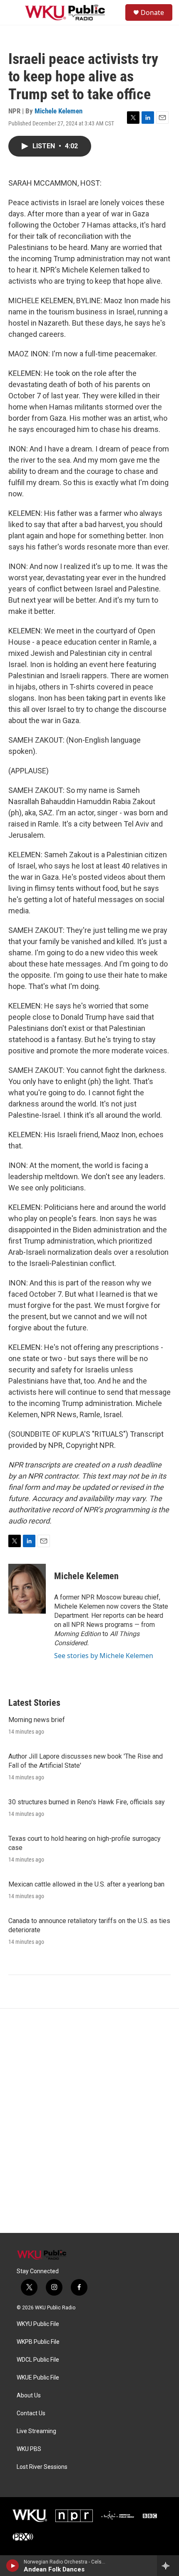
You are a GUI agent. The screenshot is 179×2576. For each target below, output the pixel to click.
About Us (29, 2396)
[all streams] (168, 2566)
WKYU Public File (38, 2324)
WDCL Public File (38, 2360)
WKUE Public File (38, 2378)
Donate (152, 12)
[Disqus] (89, 2121)
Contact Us (31, 2413)
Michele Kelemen (58, 111)
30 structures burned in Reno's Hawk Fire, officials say (87, 1802)
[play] (13, 2566)
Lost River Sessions (42, 2467)
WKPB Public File (38, 2342)
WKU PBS (29, 2449)
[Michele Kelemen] (27, 1589)
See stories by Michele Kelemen (104, 1656)
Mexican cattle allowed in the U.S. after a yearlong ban (86, 1884)
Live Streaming (36, 2431)
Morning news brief (37, 1720)
